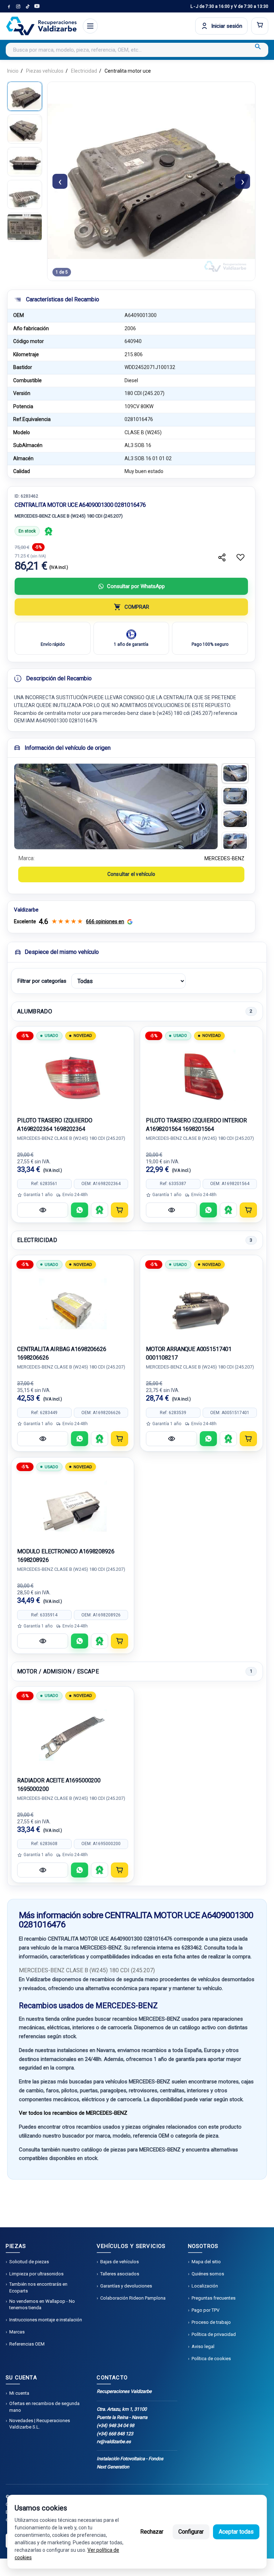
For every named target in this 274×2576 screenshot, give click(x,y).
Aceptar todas (236, 2532)
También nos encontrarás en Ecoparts (38, 2287)
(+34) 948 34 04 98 (115, 2426)
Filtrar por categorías (42, 981)
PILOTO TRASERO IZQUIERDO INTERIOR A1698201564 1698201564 (196, 1125)
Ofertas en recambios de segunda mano (44, 2407)
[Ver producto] (43, 1210)
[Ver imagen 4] (235, 842)
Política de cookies (211, 2359)
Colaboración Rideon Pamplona (133, 2298)
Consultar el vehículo (131, 874)
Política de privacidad (214, 2334)
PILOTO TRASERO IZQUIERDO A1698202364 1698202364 (55, 1125)
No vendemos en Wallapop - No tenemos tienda (42, 2304)
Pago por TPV (205, 2310)
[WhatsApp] (80, 1210)
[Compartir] (222, 557)
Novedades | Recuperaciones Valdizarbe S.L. (40, 2424)
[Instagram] (18, 6)
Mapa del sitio (206, 2262)
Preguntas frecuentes (214, 2298)
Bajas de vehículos (120, 2262)
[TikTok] (27, 6)
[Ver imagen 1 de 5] (25, 96)
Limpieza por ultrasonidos (36, 2274)
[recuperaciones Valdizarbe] (41, 26)
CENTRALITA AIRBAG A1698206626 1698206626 (62, 1353)
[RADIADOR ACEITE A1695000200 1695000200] (73, 1735)
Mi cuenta (19, 2393)
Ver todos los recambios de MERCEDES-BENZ (73, 2113)
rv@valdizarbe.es (114, 2442)
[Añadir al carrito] (120, 1210)
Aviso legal (203, 2346)
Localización (205, 2286)
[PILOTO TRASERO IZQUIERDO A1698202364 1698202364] (73, 1075)
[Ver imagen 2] (235, 796)
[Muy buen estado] (49, 531)
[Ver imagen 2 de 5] (25, 129)
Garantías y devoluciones (126, 2286)
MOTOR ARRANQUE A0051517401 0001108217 (189, 1353)
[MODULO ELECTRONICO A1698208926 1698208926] (73, 1506)
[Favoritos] (240, 557)
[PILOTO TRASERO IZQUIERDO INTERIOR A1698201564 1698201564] (201, 1075)
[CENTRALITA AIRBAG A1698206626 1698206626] (73, 1304)
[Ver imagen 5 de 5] (25, 227)
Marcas (17, 2332)
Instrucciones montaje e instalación (46, 2320)
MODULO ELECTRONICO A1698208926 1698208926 (66, 1556)
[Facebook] (9, 6)
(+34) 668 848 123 (115, 2434)
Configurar (191, 2532)
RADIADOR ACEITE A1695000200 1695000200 (59, 1785)
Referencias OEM (27, 2344)
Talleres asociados (120, 2274)
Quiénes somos (208, 2274)
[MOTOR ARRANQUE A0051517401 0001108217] (201, 1304)
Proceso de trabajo (211, 2322)
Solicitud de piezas (29, 2262)
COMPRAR (137, 607)
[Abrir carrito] (260, 26)
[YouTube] (37, 6)
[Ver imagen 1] (235, 773)
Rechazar (152, 2532)
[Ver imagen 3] (235, 819)
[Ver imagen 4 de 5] (25, 194)
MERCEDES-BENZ (224, 858)
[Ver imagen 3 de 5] (25, 162)
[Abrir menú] (90, 26)
